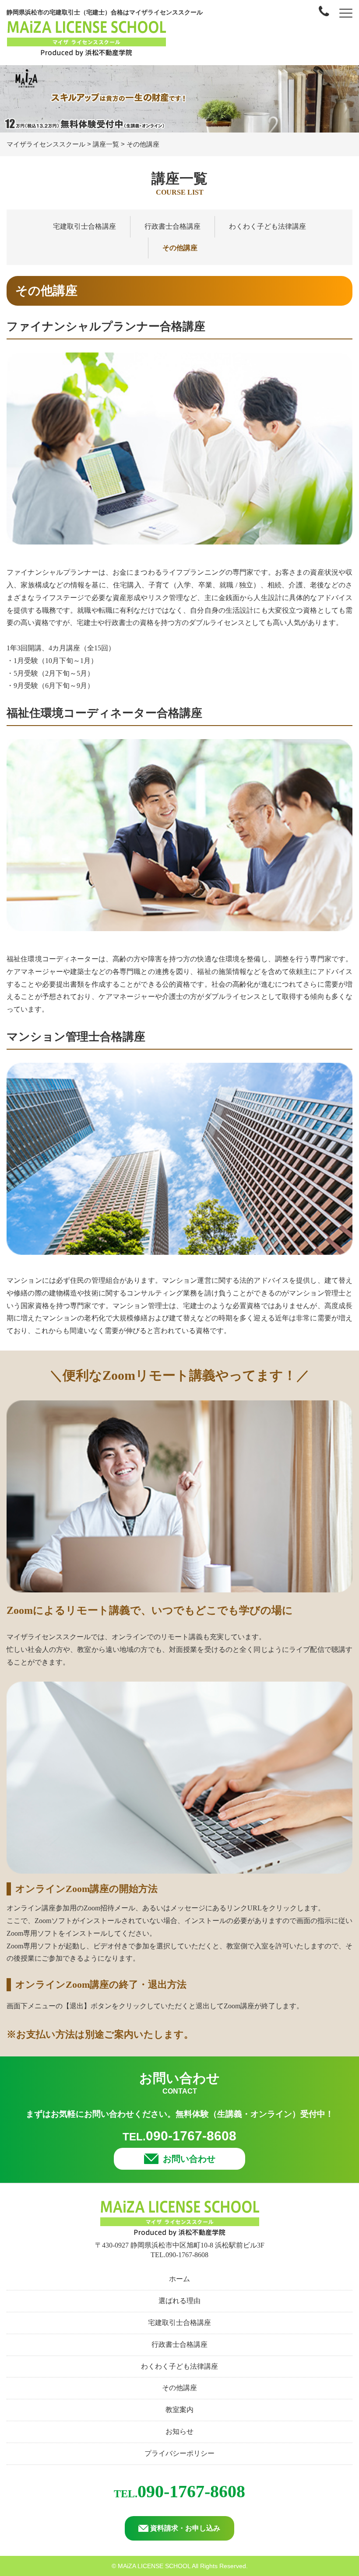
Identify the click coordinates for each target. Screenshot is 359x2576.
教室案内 (179, 2410)
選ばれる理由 (179, 2301)
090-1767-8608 (179, 2136)
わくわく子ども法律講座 (267, 226)
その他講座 (180, 248)
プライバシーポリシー (179, 2453)
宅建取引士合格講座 (84, 226)
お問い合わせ (189, 2159)
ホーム (179, 2279)
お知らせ (179, 2431)
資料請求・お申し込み (185, 2528)
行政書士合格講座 (172, 226)
